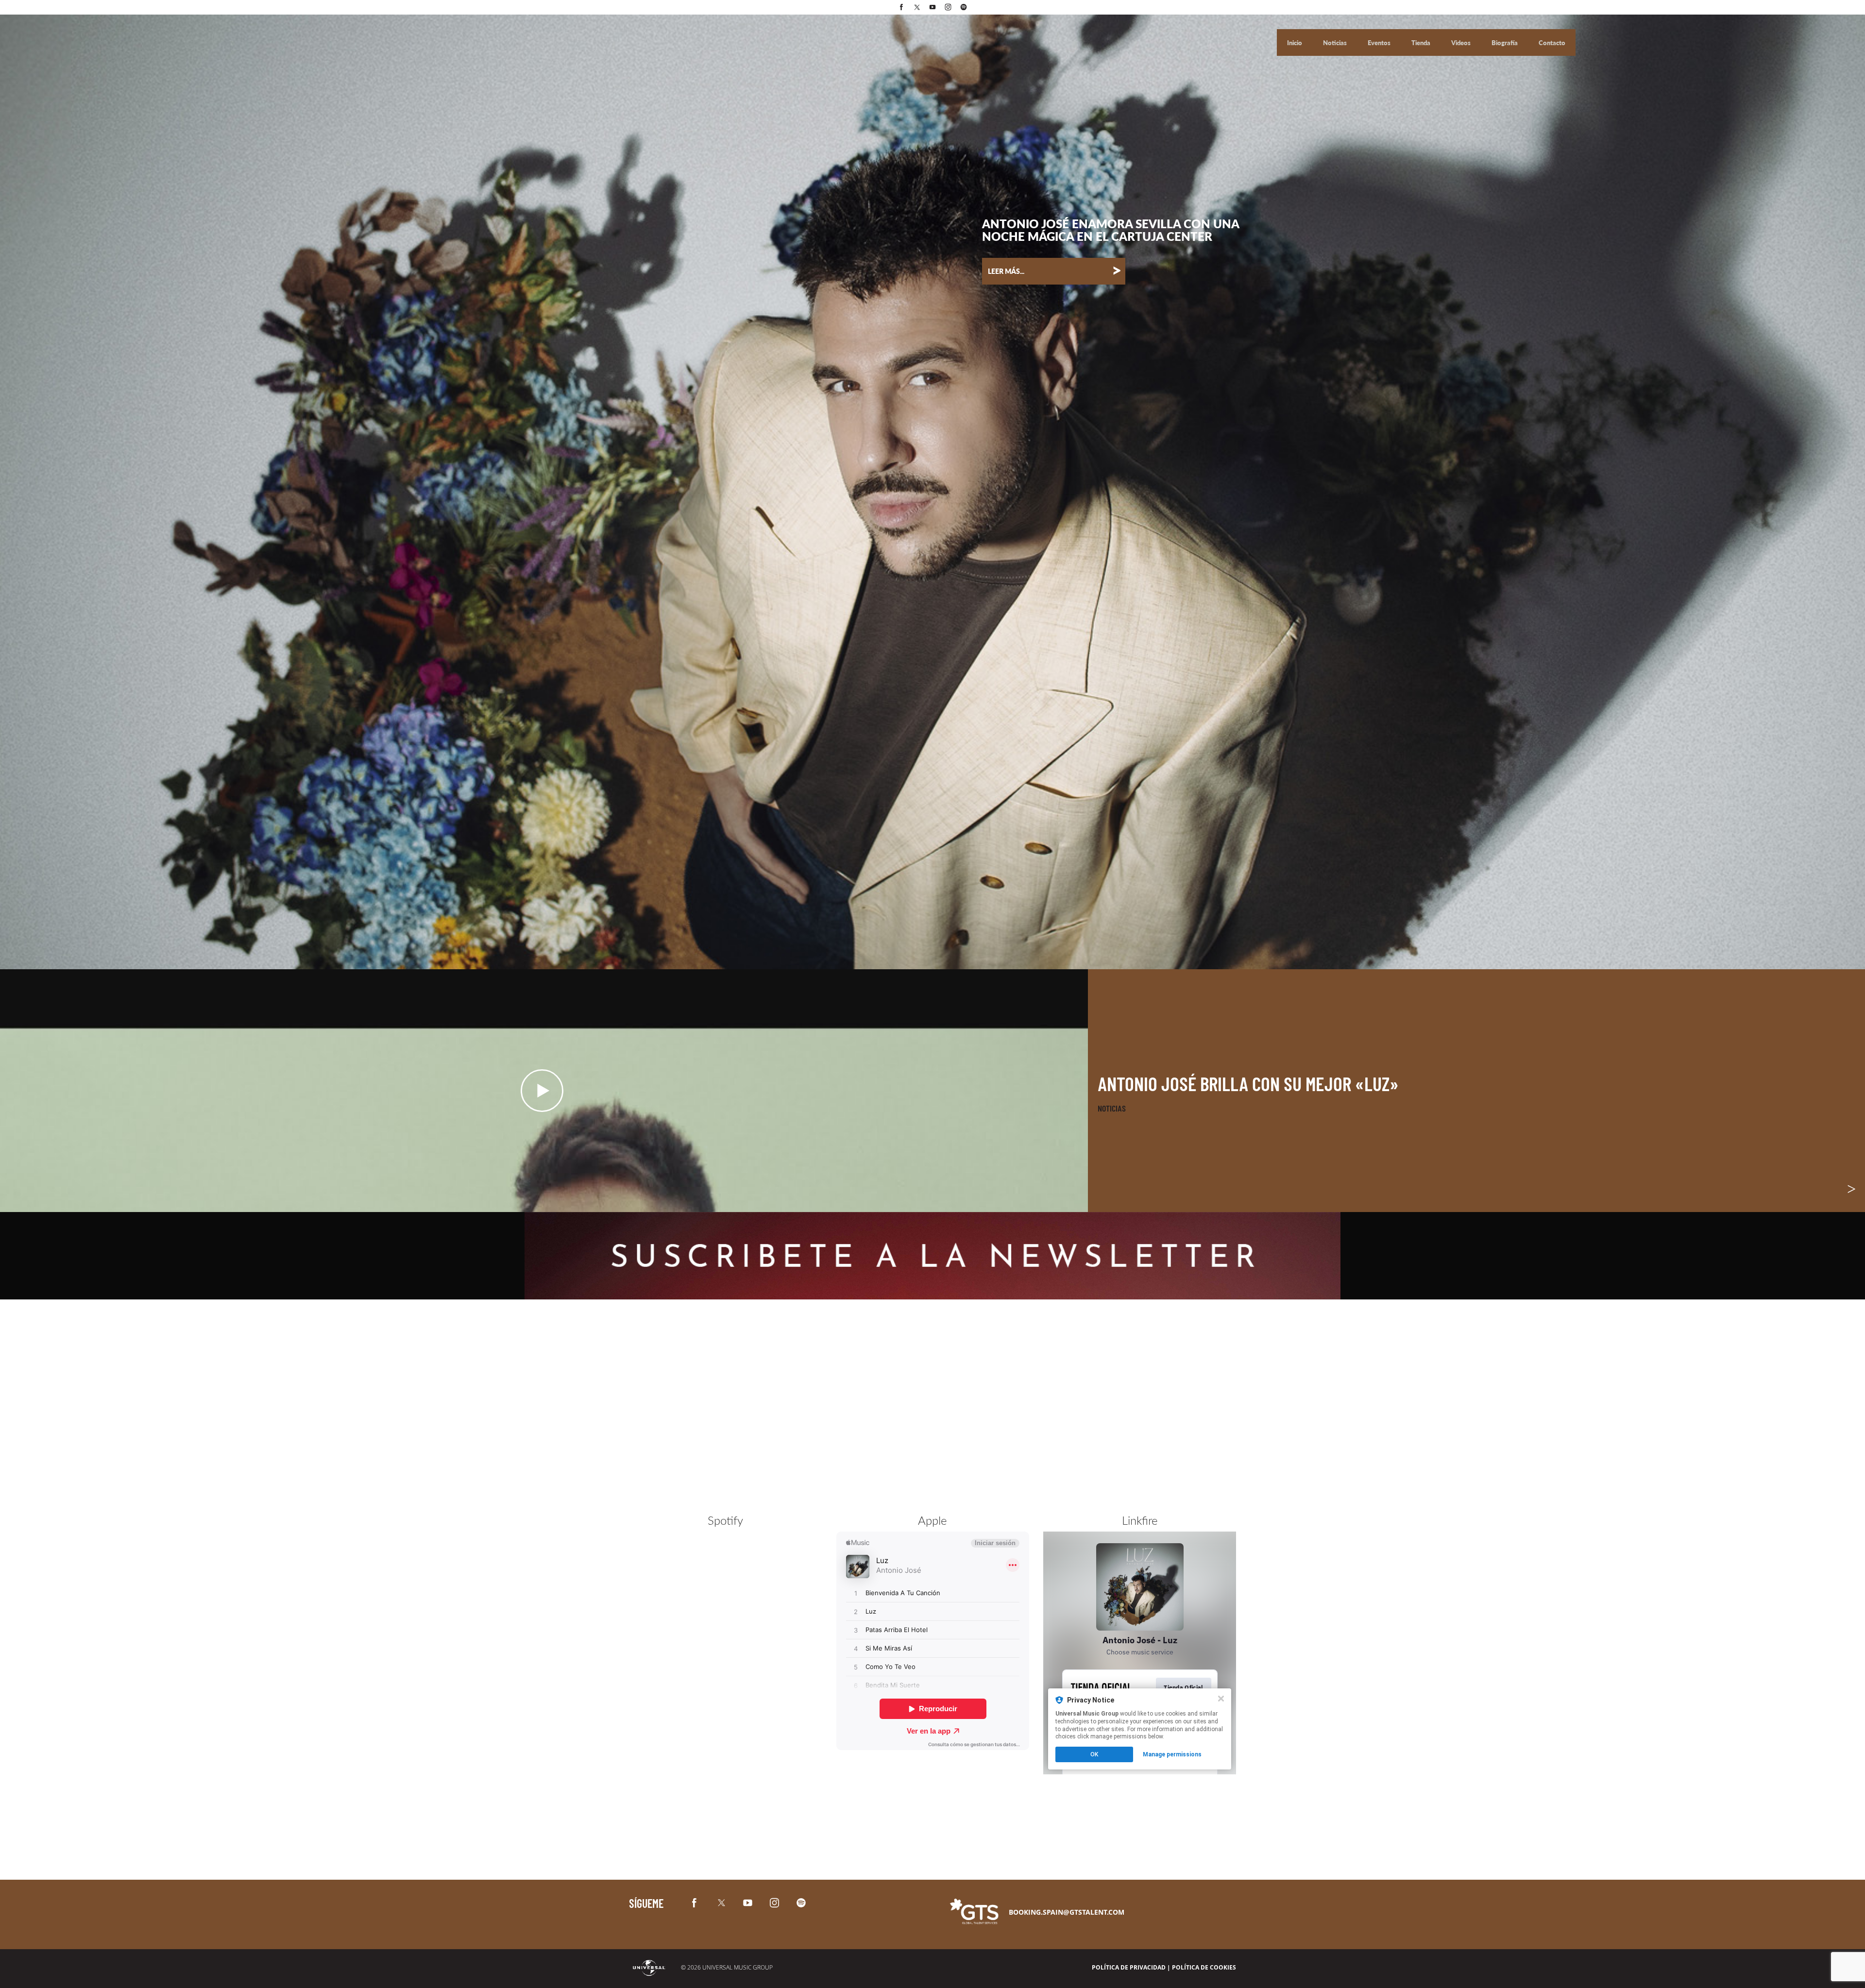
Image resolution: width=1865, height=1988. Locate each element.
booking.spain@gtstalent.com (1067, 1912)
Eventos (1380, 43)
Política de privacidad (1129, 1967)
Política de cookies (1204, 1967)
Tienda (1422, 43)
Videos (1462, 43)
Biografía (1505, 43)
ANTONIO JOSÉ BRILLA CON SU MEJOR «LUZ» (1248, 1083)
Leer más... (1055, 270)
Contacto (1552, 43)
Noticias (1336, 43)
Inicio (1295, 43)
